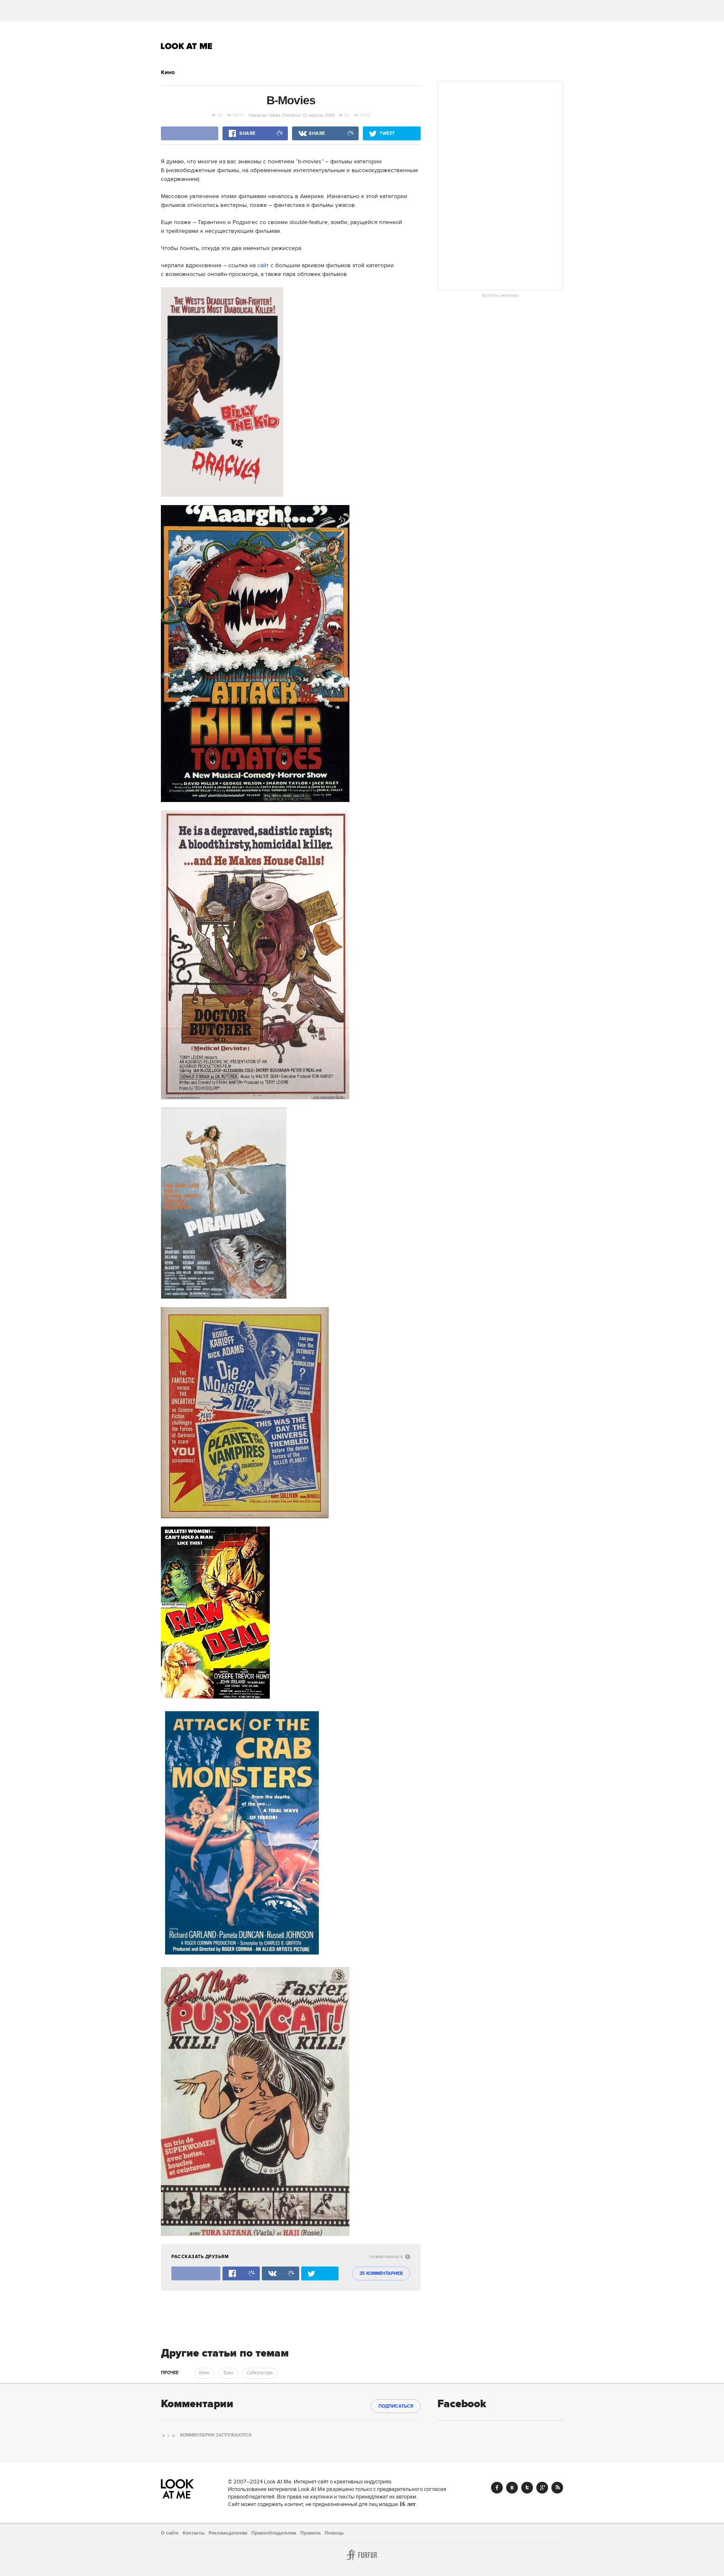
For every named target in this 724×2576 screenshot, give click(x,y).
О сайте (170, 2533)
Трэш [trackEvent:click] (228, 2373)
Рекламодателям (228, 2533)
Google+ (542, 2488)
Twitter (527, 2488)
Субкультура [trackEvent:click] (260, 2373)
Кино (168, 72)
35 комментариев (381, 2274)
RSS (557, 2488)
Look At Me (187, 46)
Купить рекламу (500, 296)
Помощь (334, 2533)
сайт (263, 266)
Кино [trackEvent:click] (204, 2373)
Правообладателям (274, 2533)
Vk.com (512, 2488)
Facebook (497, 2488)
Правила (310, 2533)
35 (220, 115)
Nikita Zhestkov (285, 115)
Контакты (194, 2533)
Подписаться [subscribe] (396, 2406)
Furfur (362, 2555)
